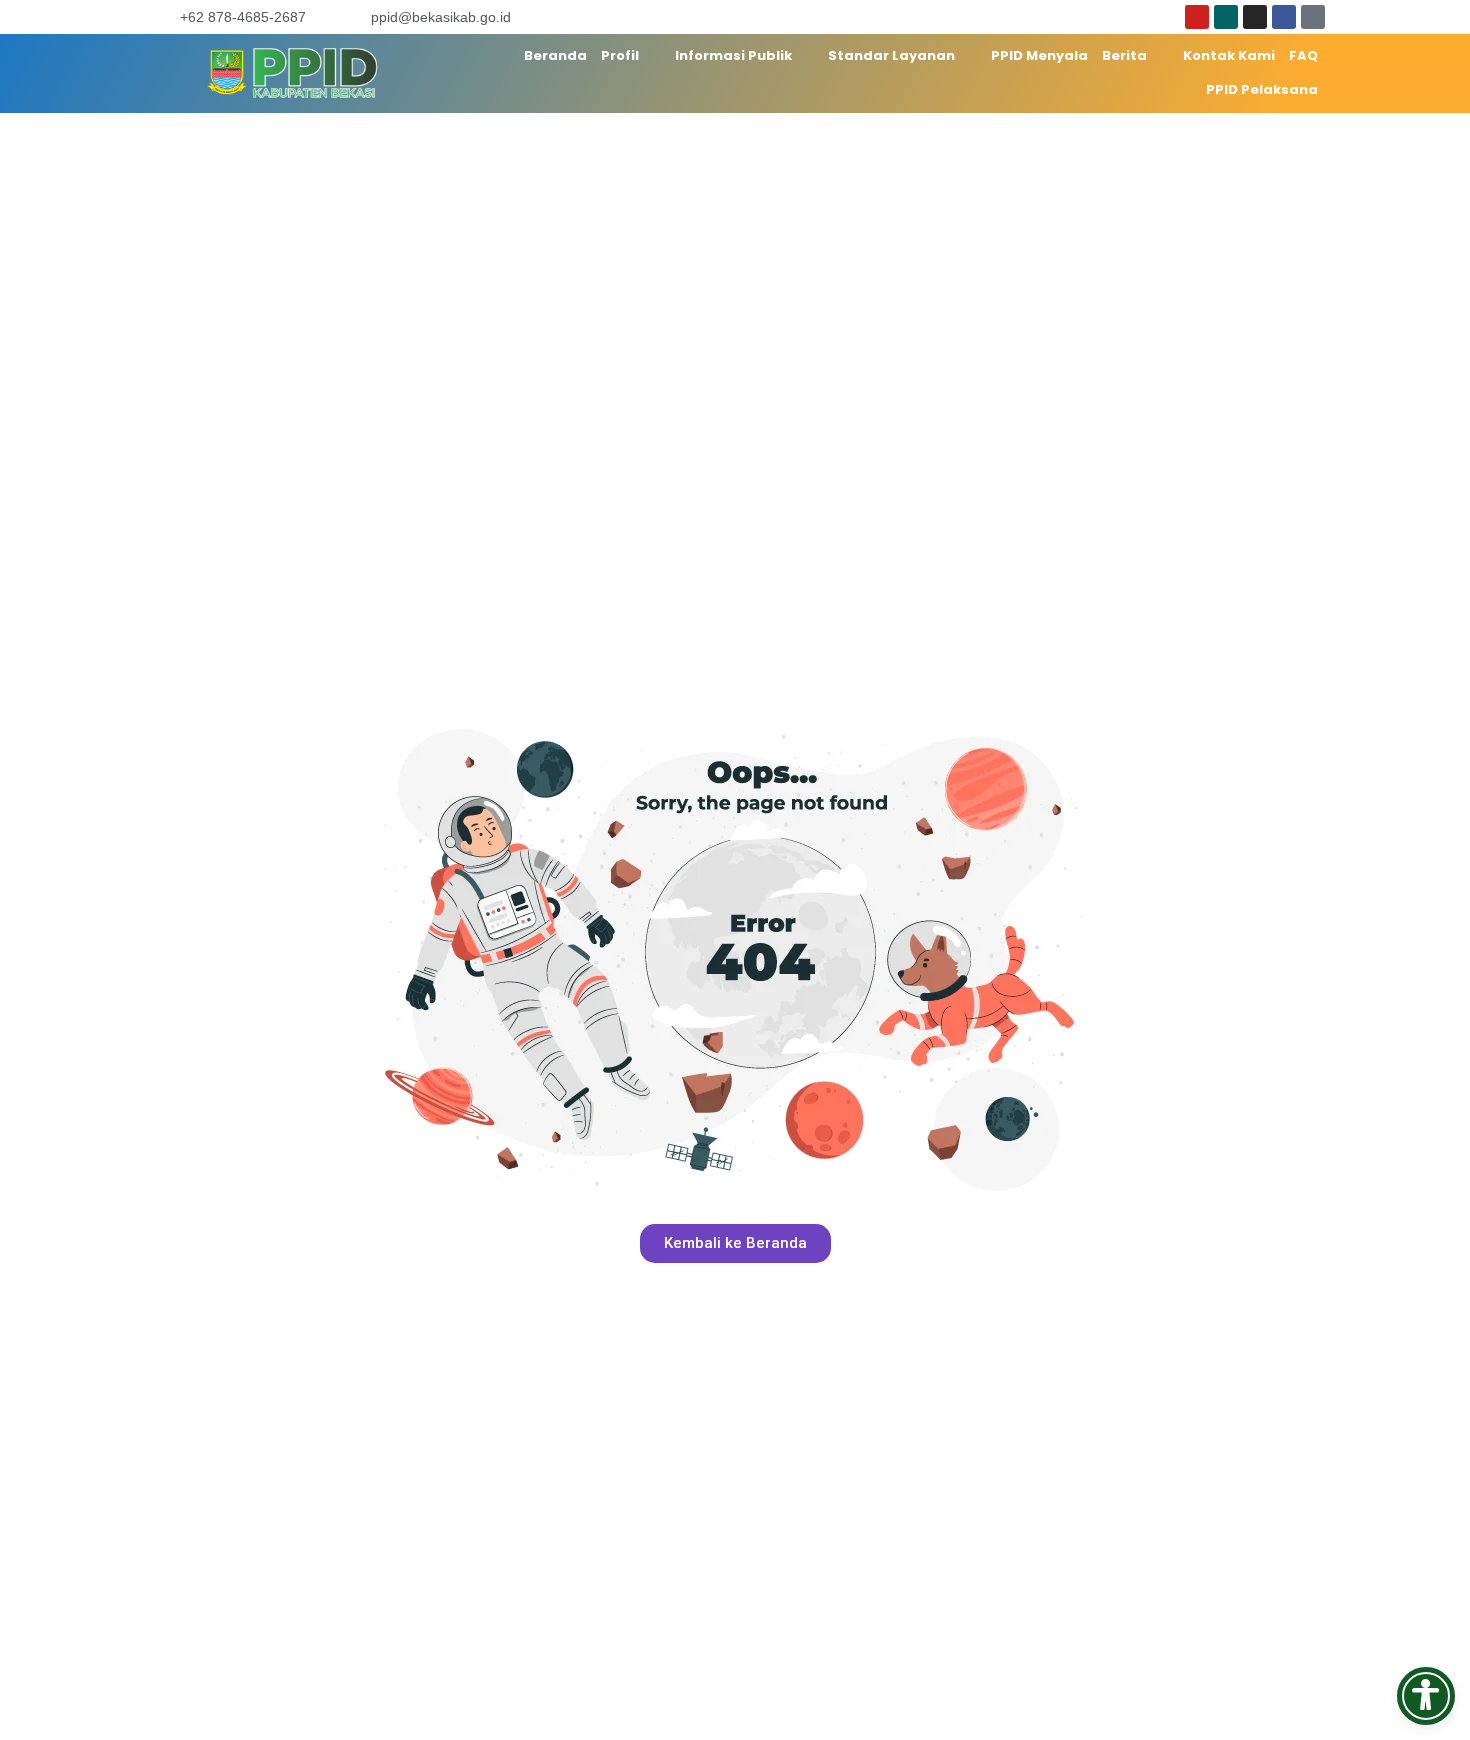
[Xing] (1226, 17)
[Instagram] (1255, 17)
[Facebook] (1284, 17)
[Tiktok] (1313, 17)
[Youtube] (1197, 17)
